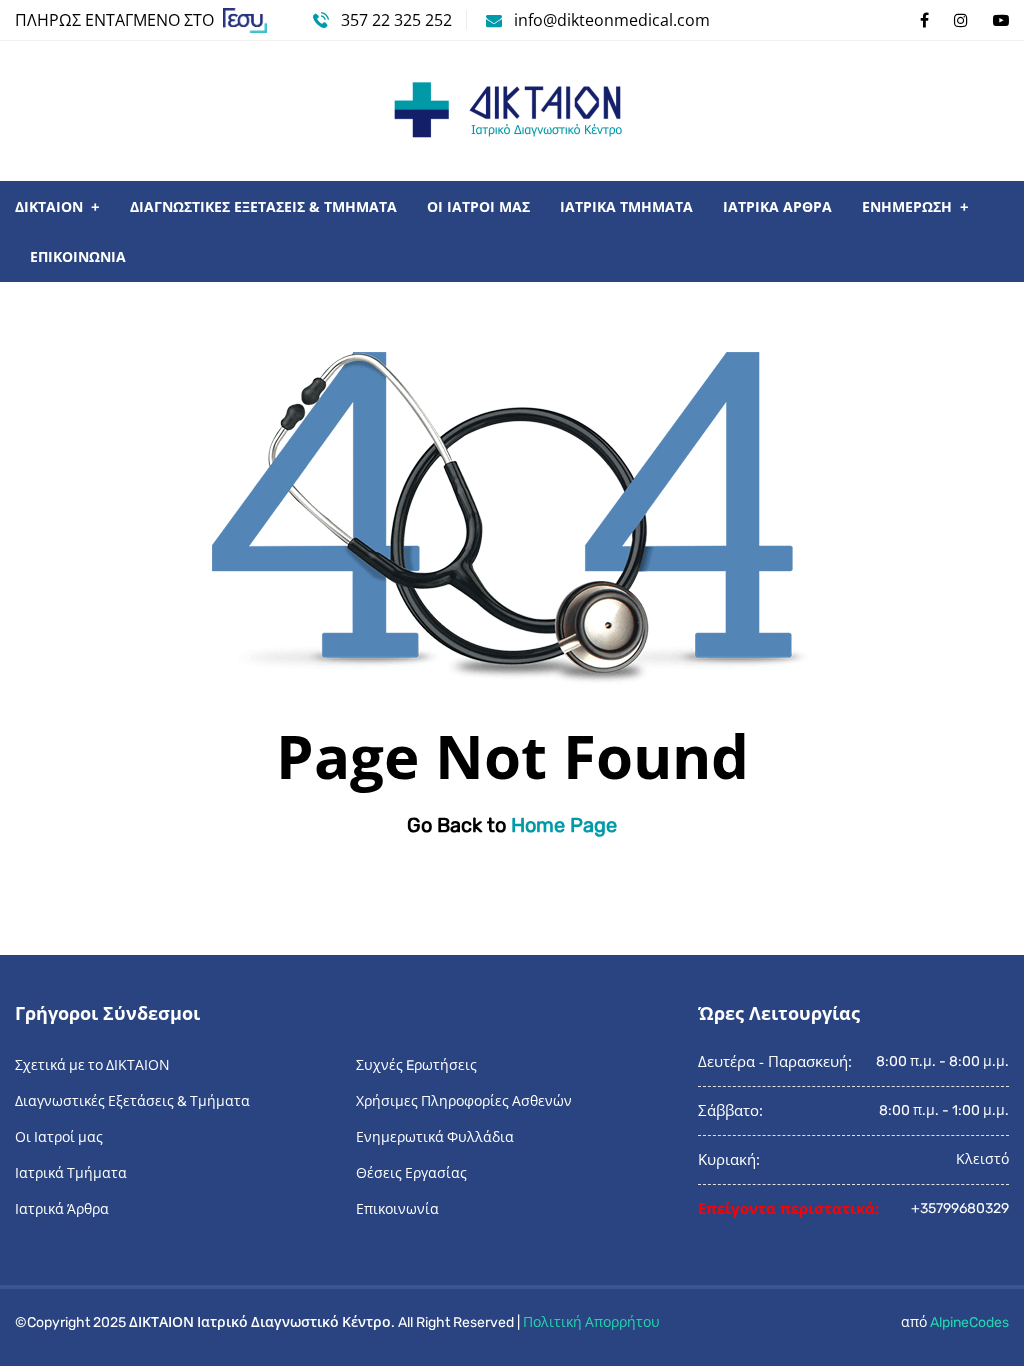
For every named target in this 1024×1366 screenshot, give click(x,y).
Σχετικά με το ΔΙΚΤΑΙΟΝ (92, 1065)
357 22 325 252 (394, 20)
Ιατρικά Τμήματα (626, 206)
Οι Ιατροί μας (478, 206)
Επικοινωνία (78, 256)
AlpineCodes (969, 1322)
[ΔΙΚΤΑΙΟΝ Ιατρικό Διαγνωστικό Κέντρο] (512, 110)
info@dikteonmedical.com (612, 20)
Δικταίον (49, 206)
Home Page (564, 825)
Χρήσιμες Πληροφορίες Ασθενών (464, 1101)
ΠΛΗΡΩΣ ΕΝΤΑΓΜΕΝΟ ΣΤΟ (116, 20)
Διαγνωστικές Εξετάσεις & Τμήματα (263, 206)
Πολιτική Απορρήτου (591, 1322)
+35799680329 (960, 1208)
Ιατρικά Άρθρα (777, 206)
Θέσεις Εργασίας (411, 1173)
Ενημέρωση (907, 206)
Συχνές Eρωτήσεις (416, 1065)
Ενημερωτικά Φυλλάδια (435, 1137)
